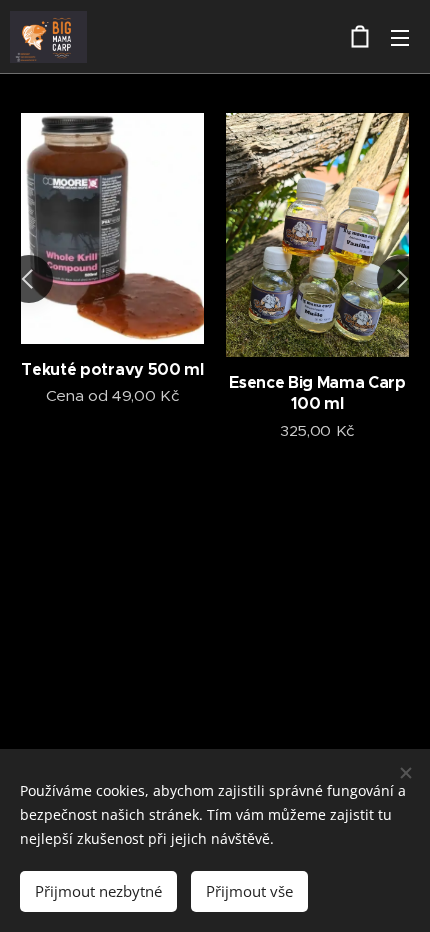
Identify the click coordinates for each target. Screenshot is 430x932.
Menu (400, 37)
